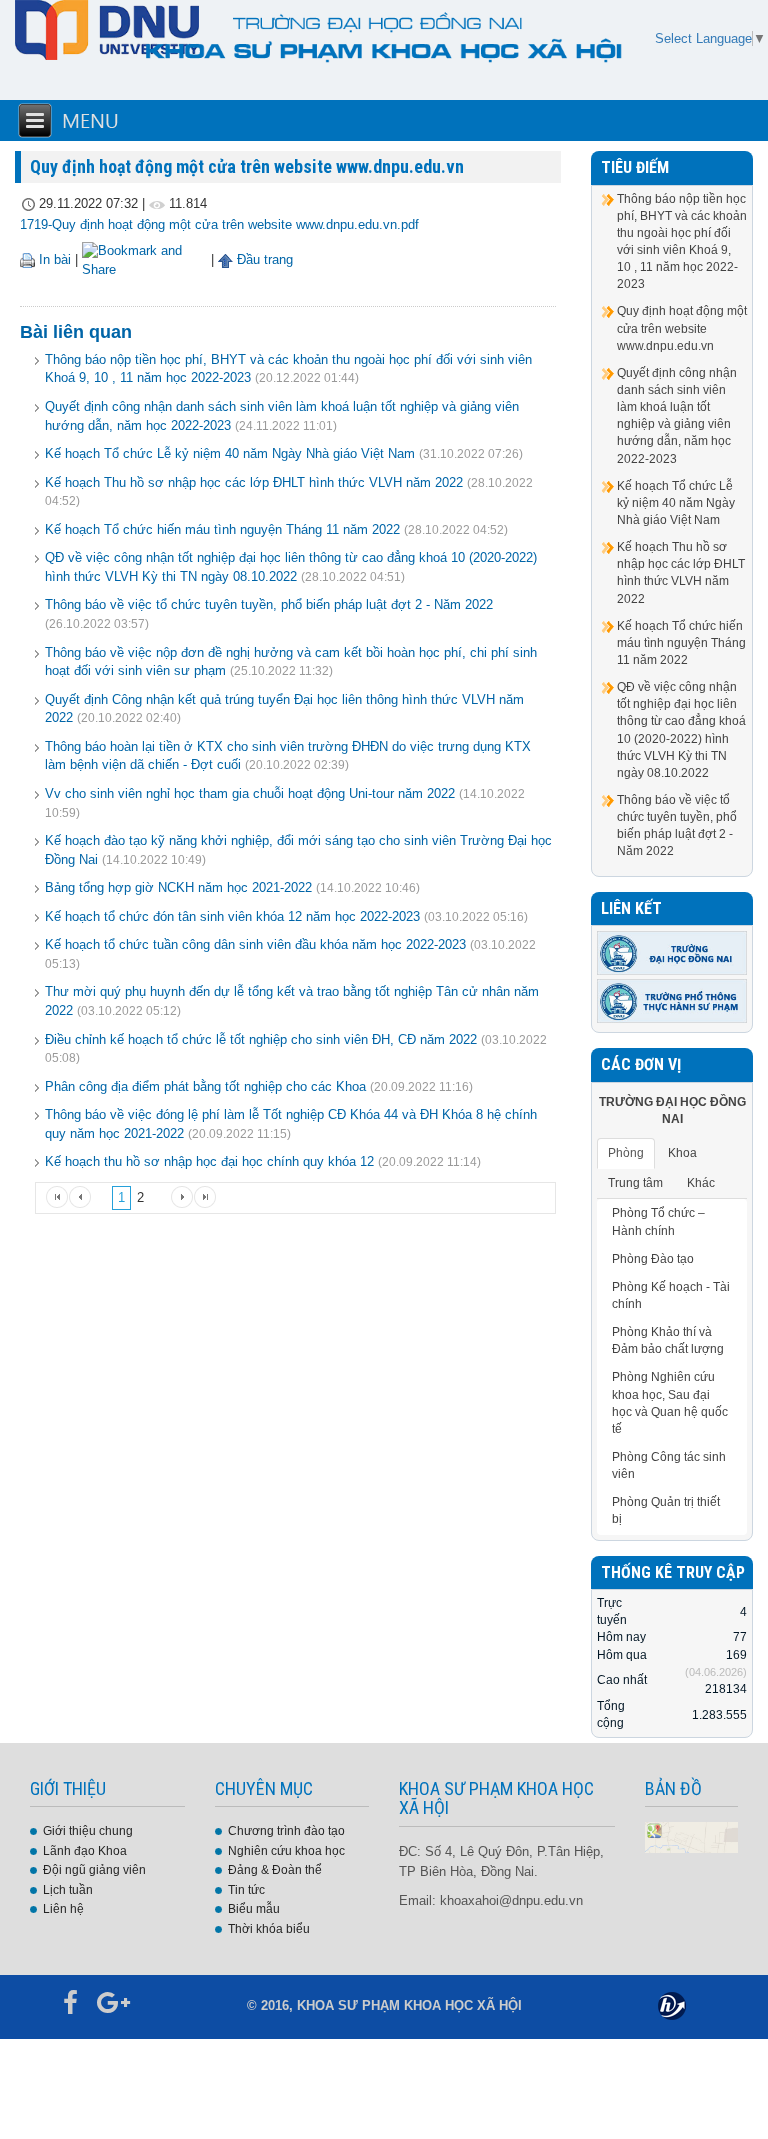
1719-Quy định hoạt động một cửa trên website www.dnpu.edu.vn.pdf (219, 224)
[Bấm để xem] (691, 1837)
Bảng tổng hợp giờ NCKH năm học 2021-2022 (178, 887)
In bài (53, 259)
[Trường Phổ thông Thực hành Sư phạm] (672, 1000)
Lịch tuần (68, 1890)
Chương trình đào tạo (286, 1831)
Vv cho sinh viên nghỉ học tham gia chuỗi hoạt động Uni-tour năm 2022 (250, 793)
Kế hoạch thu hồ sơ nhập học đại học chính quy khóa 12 (209, 1161)
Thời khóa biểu (269, 1929)
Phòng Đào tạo (653, 1259)
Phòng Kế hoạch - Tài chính (671, 1295)
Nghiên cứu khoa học (286, 1851)
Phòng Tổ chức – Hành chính (658, 1221)
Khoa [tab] (682, 1153)
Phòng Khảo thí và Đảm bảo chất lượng (668, 1340)
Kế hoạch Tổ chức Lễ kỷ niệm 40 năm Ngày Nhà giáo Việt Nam (230, 453)
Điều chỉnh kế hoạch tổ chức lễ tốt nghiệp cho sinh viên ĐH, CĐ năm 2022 (261, 1039)
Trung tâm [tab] (635, 1183)
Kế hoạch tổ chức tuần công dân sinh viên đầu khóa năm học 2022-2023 (255, 944)
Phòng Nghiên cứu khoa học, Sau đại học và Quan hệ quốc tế (670, 1402)
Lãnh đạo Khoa (85, 1851)
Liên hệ (63, 1909)
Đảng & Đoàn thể (275, 1870)
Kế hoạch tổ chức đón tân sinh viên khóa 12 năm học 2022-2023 (232, 916)
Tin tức (246, 1890)
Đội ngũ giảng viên (94, 1870)
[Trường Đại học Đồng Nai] (672, 952)
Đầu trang (263, 259)
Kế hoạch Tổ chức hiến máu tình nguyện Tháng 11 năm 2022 (222, 529)
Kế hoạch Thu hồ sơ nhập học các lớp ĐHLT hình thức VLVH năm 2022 (254, 482)
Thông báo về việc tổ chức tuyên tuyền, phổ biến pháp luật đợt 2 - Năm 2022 (269, 604)
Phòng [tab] (626, 1153)
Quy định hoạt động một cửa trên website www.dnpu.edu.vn (682, 328)
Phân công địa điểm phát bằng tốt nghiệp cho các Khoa (205, 1086)
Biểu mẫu (254, 1909)
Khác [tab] (701, 1183)
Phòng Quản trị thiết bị (666, 1510)
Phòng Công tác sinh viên (669, 1465)
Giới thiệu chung (88, 1831)
